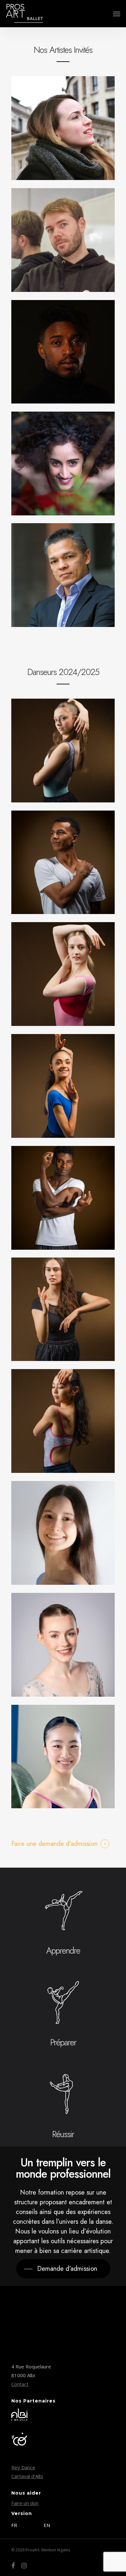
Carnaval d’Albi (27, 2476)
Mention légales (56, 2550)
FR (14, 2525)
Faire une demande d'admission (54, 1844)
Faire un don (25, 2503)
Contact (20, 2384)
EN (47, 2525)
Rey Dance (23, 2467)
